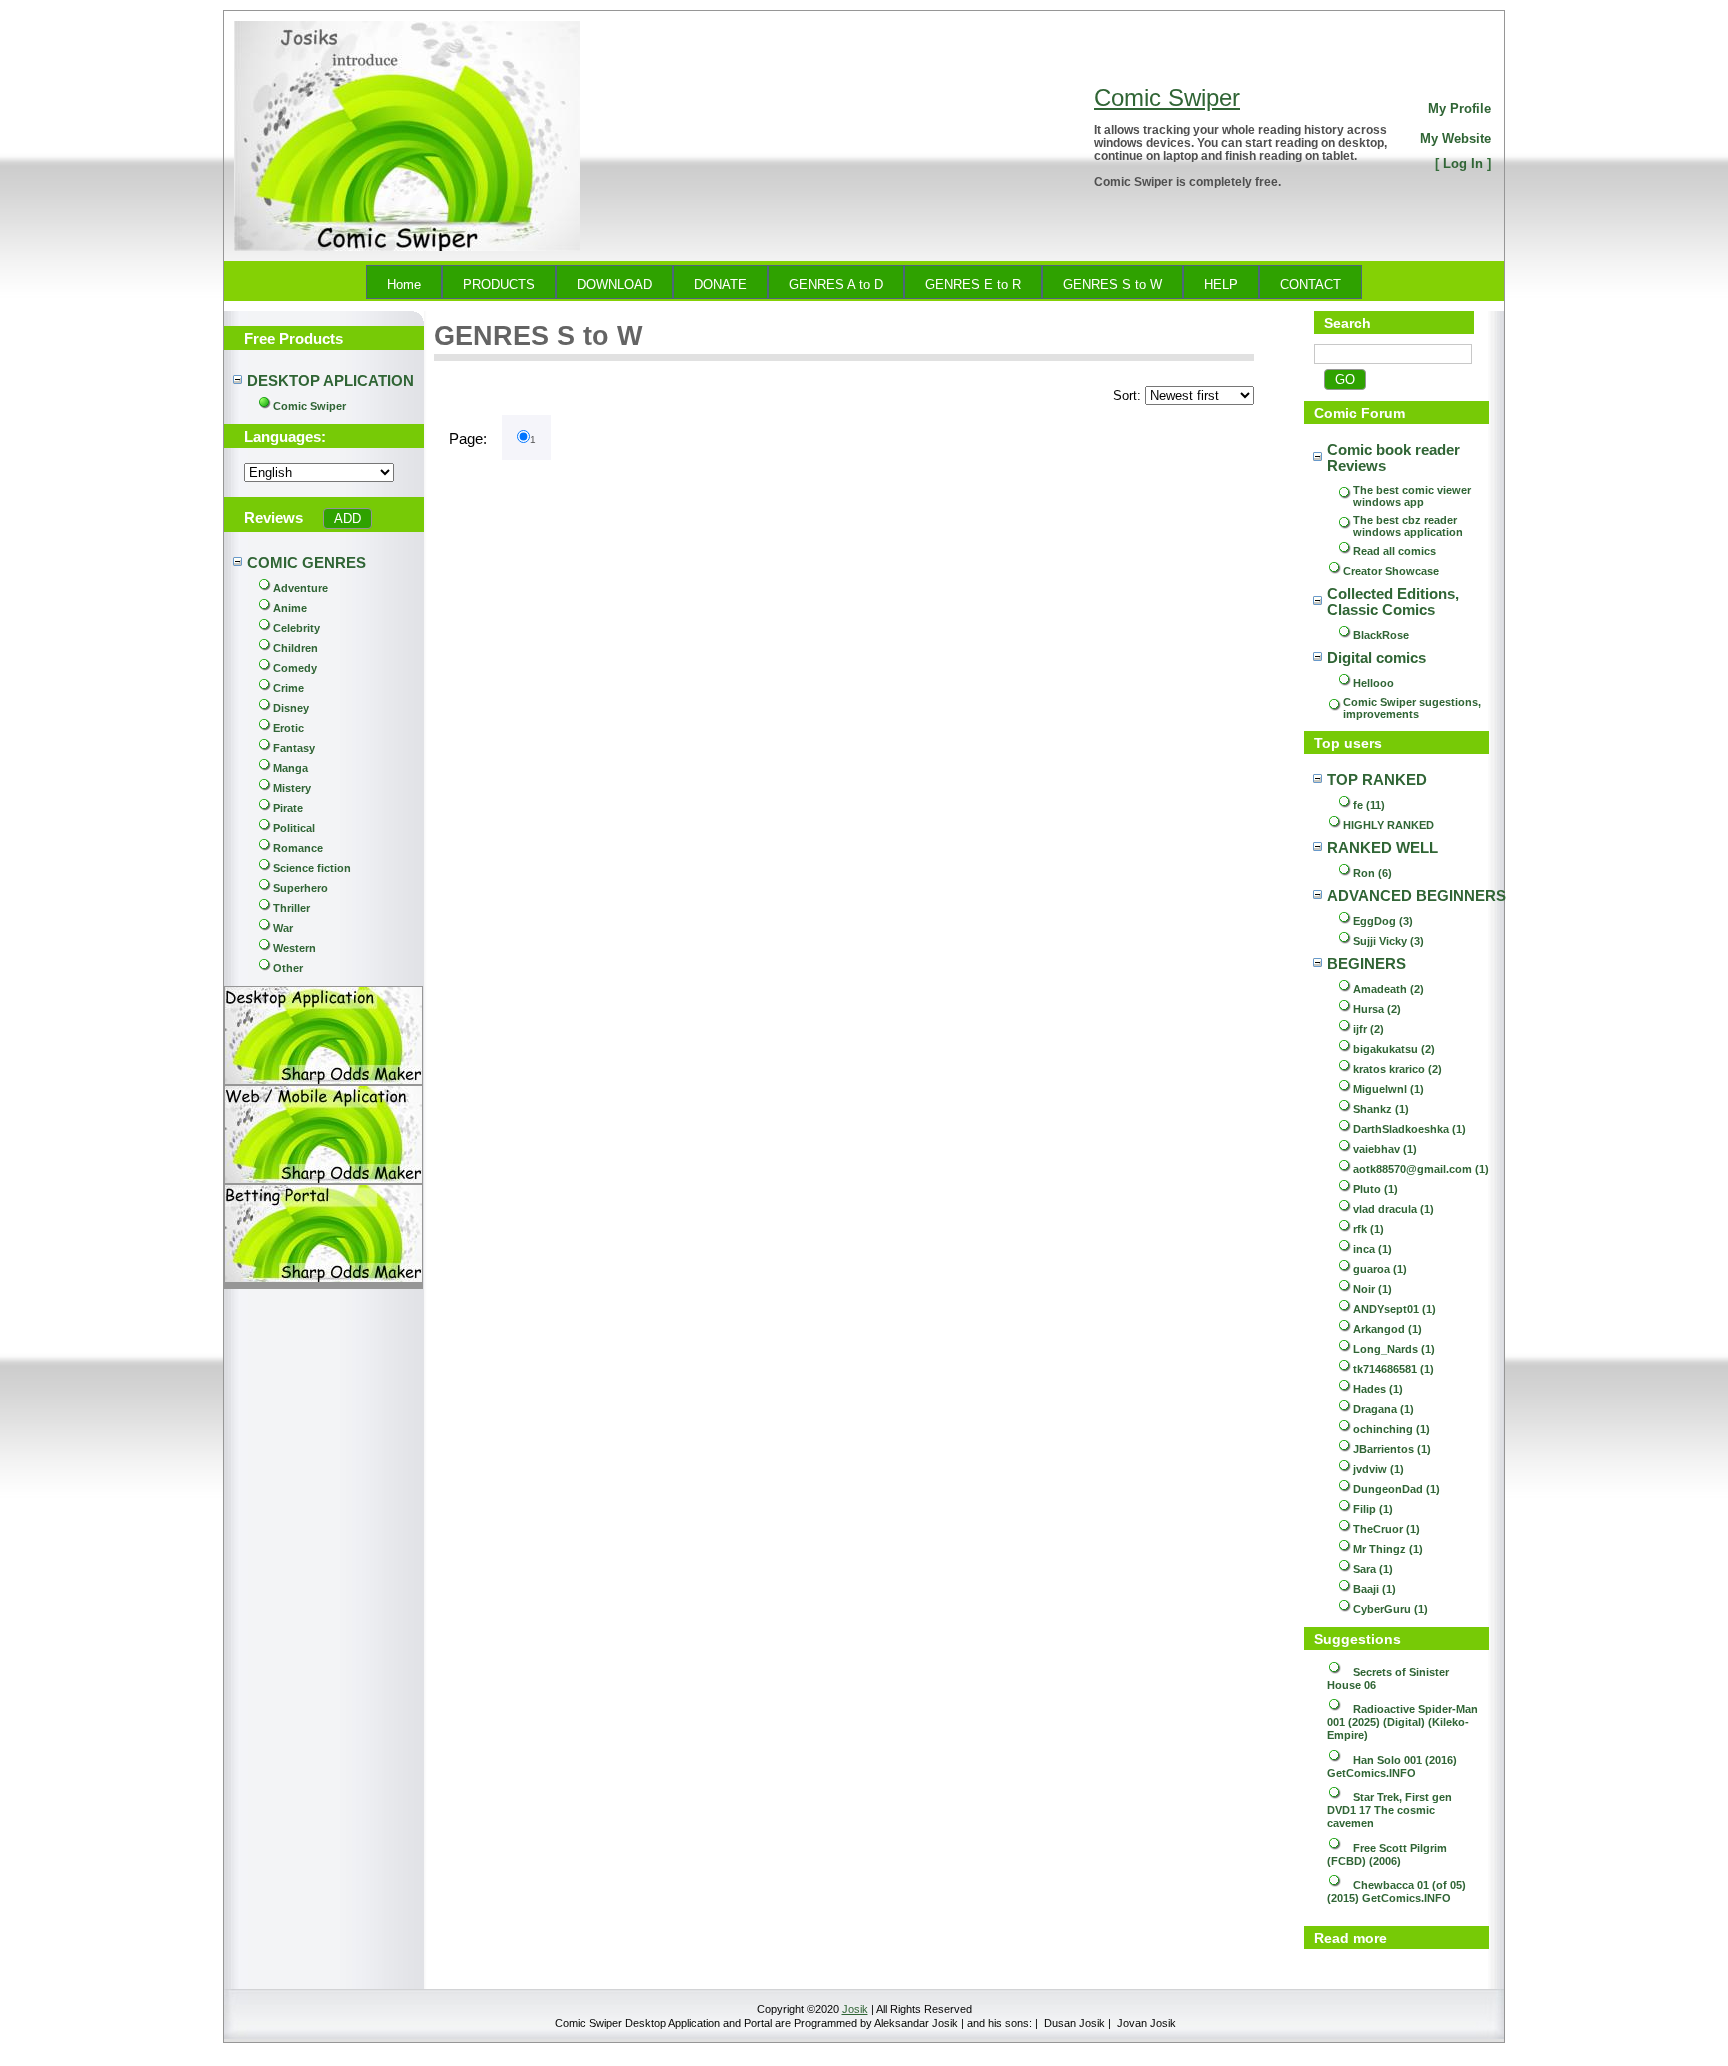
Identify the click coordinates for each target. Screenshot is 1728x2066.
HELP (1221, 284)
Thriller (291, 908)
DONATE (720, 284)
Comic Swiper (1167, 97)
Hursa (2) (1377, 1009)
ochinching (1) (1391, 1429)
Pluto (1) (1375, 1189)
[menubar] (864, 282)
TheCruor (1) (1386, 1529)
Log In (1463, 163)
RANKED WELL (1382, 848)
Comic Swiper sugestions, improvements (1413, 708)
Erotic (288, 728)
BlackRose (1381, 635)
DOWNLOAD (614, 284)
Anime (290, 608)
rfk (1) (1368, 1229)
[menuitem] (404, 282)
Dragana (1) (1383, 1409)
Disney (291, 708)
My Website (1455, 138)
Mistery (292, 788)
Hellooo (1373, 683)
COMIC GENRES (306, 563)
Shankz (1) (1381, 1109)
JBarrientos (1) (1392, 1449)
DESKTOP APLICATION (330, 381)
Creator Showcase (1391, 571)
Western (294, 948)
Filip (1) (1373, 1509)
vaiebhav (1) (1385, 1149)
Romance (298, 848)
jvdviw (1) (1378, 1469)
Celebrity (296, 628)
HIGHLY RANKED (1388, 825)
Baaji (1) (1374, 1589)
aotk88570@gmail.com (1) (1421, 1169)
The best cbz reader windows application (1408, 526)
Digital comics (1376, 658)
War (283, 928)
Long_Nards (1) (1394, 1349)
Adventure (300, 588)
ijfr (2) (1368, 1029)
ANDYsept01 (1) (1394, 1309)
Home (404, 284)
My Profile (1459, 108)
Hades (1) (1378, 1389)
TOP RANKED (1377, 780)
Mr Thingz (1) (1388, 1549)
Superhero (300, 888)
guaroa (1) (1380, 1269)
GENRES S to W (1112, 284)
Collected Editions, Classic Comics (1395, 602)
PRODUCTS (499, 284)
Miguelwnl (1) (1388, 1089)
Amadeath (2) (1388, 989)
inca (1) (1372, 1249)
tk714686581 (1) (1393, 1369)
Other (288, 968)
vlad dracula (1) (1393, 1209)
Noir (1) (1372, 1289)
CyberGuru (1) (1390, 1609)
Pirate (288, 808)
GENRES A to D (836, 284)
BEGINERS (1366, 964)
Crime (288, 688)
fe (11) (1369, 805)
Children (295, 648)
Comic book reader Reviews (1395, 458)
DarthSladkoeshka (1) (1409, 1129)
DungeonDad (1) (1396, 1489)
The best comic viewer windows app (1413, 496)
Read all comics (1394, 551)
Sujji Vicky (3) (1388, 941)
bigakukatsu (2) (1394, 1049)
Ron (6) (1372, 873)
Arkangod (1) (1387, 1329)
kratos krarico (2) (1397, 1069)
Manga (290, 768)
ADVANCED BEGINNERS (1416, 896)
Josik (855, 2009)
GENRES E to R (973, 284)
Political (294, 828)
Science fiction (312, 868)
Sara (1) (1373, 1569)
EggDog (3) (1383, 921)
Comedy (295, 668)
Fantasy (294, 748)
